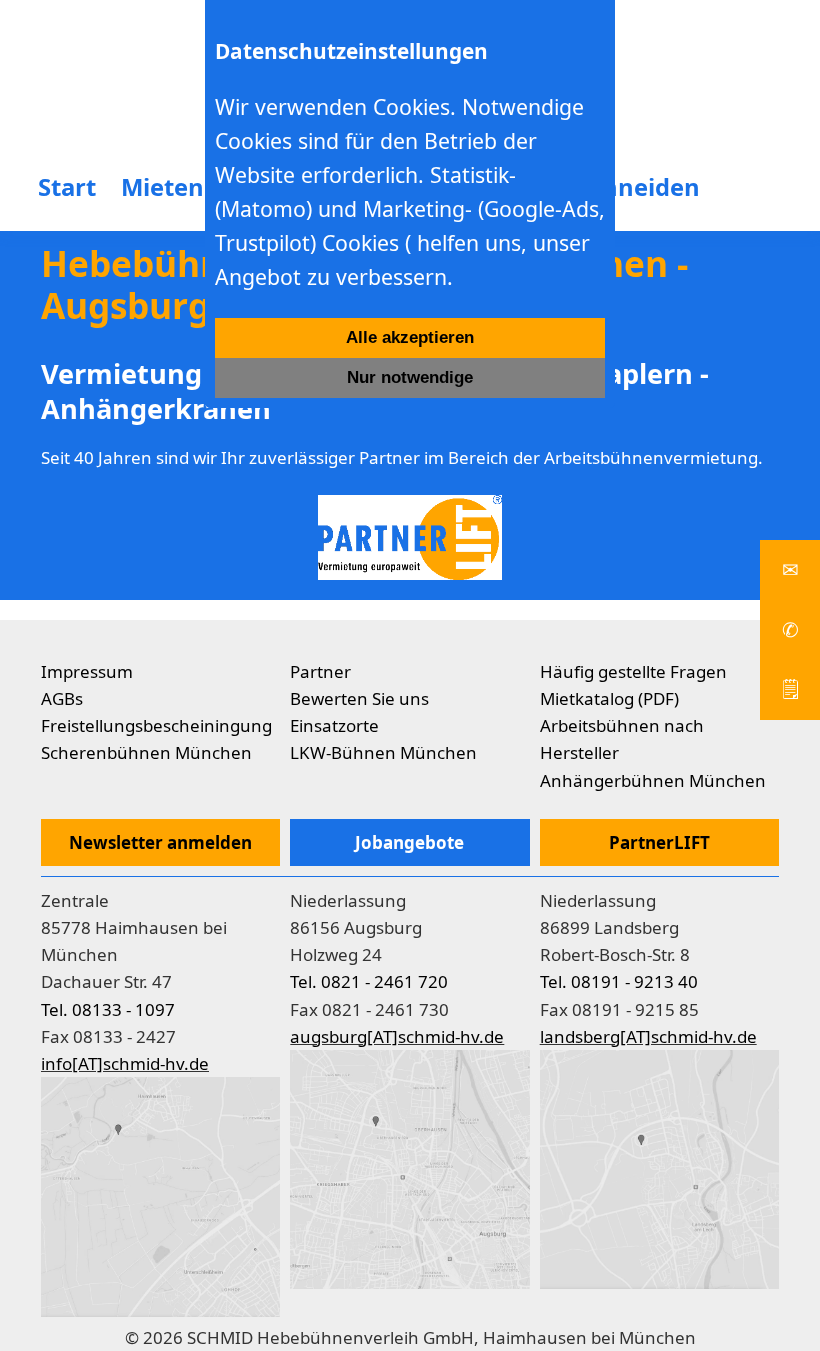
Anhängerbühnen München (653, 780)
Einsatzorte (334, 725)
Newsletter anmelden (160, 842)
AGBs (62, 698)
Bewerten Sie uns (359, 698)
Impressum (87, 671)
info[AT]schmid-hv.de (125, 1063)
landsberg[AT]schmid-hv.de (648, 1036)
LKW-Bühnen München (383, 752)
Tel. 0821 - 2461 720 (369, 981)
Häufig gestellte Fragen (633, 671)
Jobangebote (409, 842)
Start (67, 187)
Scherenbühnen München (146, 752)
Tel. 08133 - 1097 (108, 1009)
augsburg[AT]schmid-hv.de (397, 1036)
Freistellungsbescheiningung (156, 725)
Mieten (162, 187)
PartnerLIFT (659, 842)
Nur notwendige (410, 377)
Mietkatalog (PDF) (609, 698)
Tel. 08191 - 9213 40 (619, 981)
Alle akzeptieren (410, 337)
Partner (320, 671)
